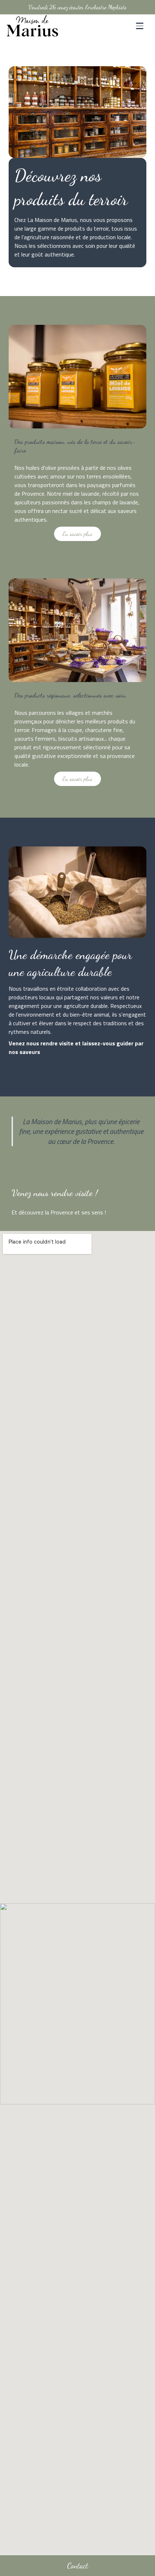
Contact (77, 2565)
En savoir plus (77, 534)
